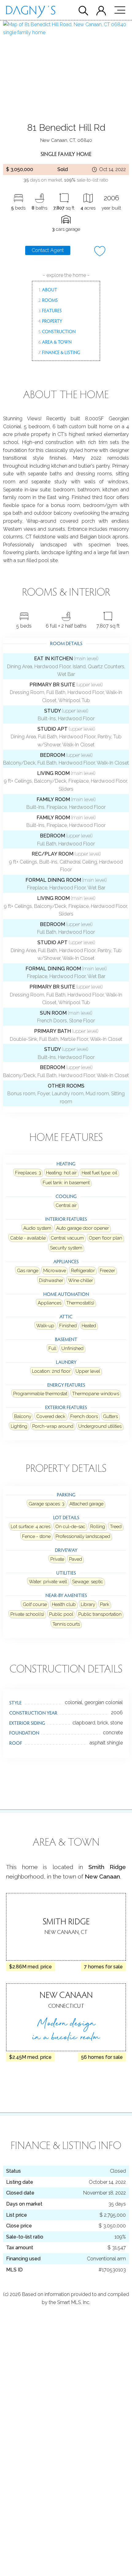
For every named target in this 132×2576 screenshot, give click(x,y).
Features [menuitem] (50, 310)
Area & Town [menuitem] (55, 342)
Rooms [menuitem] (48, 300)
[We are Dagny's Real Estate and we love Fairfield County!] (31, 13)
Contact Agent (48, 250)
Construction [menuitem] (57, 331)
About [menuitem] (48, 290)
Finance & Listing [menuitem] (59, 352)
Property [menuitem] (50, 321)
